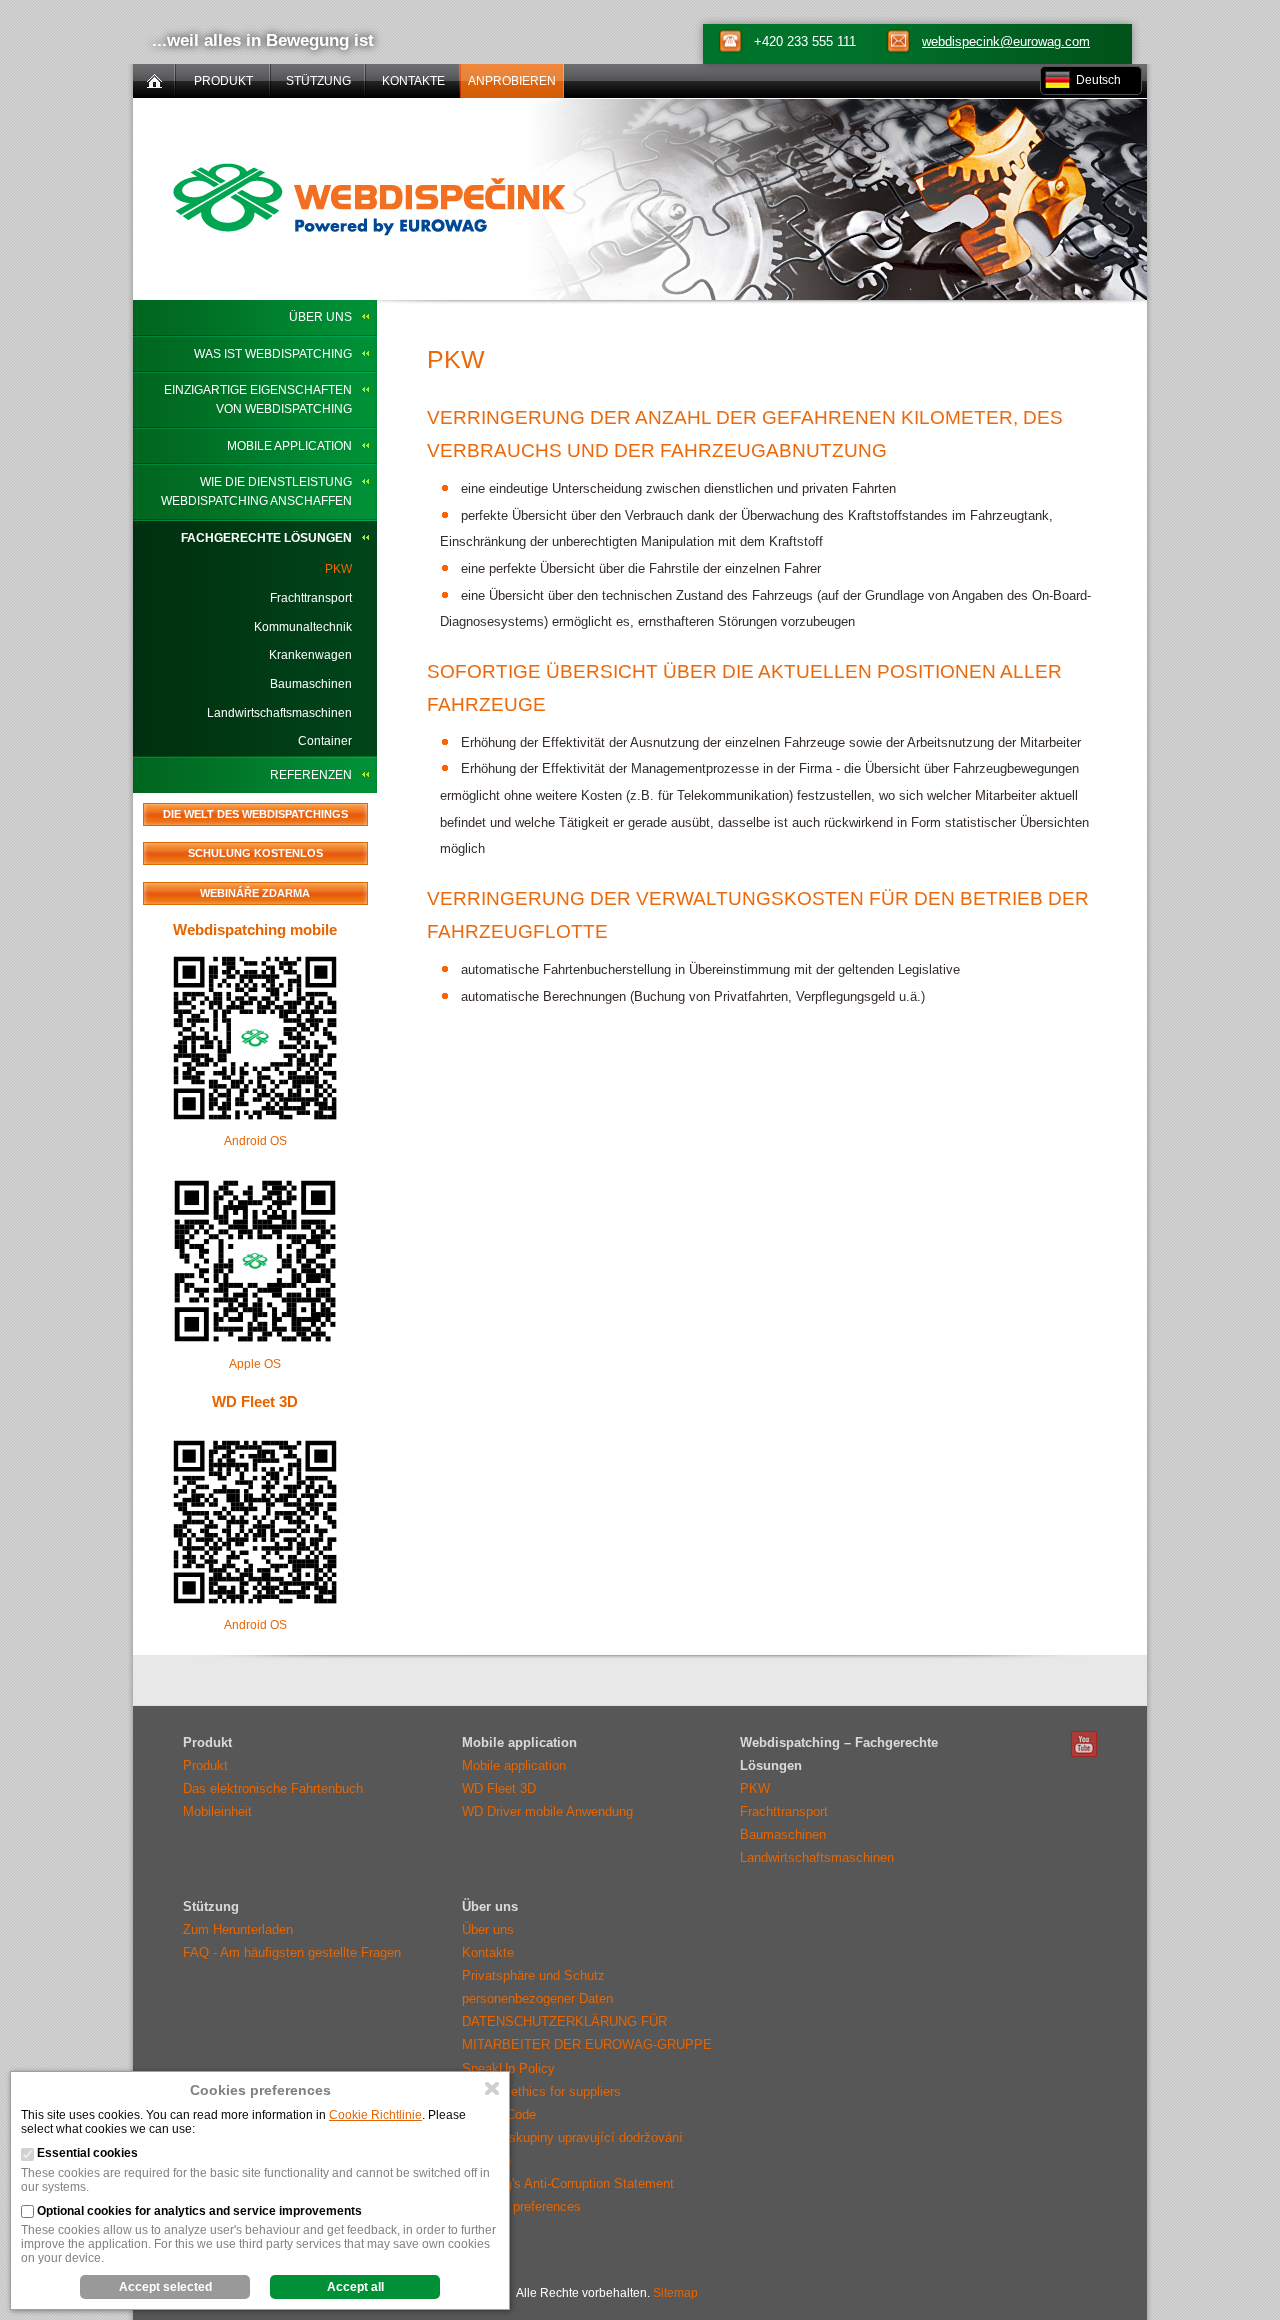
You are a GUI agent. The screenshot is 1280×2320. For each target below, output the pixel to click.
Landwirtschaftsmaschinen (279, 713)
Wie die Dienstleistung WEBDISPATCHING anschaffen (256, 491)
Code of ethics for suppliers (541, 2091)
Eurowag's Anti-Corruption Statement (568, 2183)
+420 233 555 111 (805, 41)
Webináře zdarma (255, 893)
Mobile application (289, 446)
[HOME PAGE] (154, 81)
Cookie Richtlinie (375, 2115)
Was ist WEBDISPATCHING (273, 354)
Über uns (320, 317)
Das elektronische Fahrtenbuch (273, 1788)
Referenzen (311, 775)
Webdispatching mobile (255, 929)
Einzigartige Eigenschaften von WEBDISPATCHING (258, 399)
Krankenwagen (310, 655)
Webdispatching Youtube (1084, 1744)
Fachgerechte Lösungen (266, 538)
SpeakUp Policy (508, 2068)
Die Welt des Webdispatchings (255, 814)
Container (325, 741)
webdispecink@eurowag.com (1006, 41)
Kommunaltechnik (303, 627)
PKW (338, 569)
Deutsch (1098, 80)
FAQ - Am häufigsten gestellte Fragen (292, 1952)
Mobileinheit (217, 1811)
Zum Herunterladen (238, 1929)
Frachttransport (311, 598)
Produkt (205, 1765)
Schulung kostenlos (255, 853)
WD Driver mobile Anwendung (547, 1811)
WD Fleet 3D (255, 1401)
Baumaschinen (311, 684)
